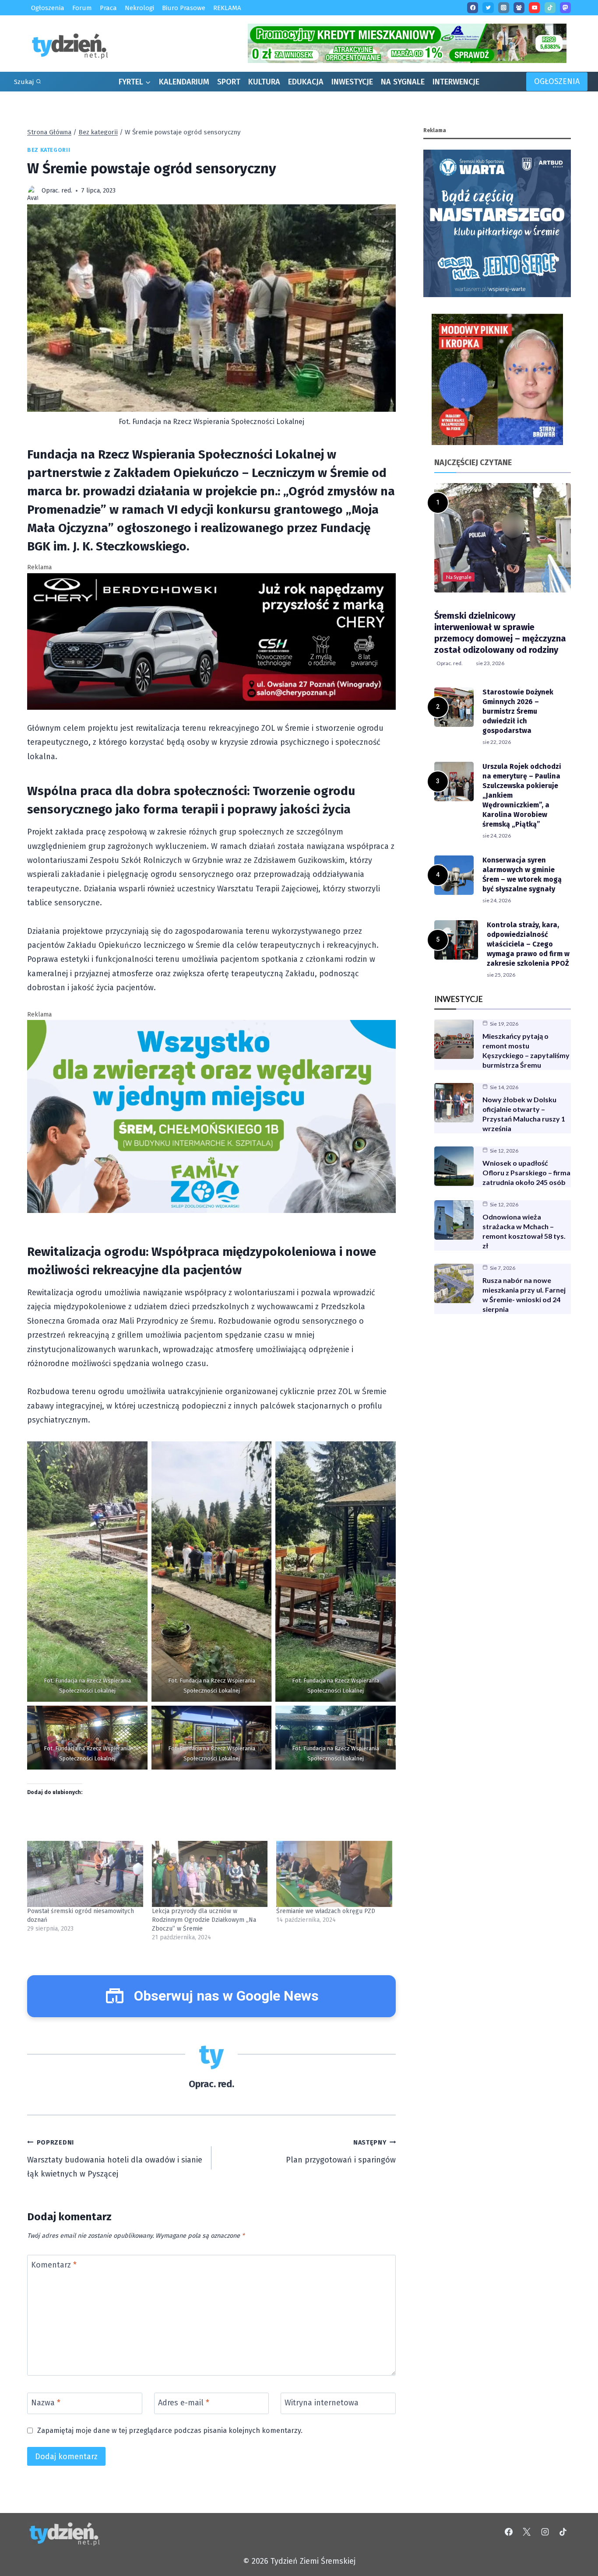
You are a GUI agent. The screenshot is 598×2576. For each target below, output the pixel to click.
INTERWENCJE (456, 82)
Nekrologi (139, 8)
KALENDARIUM (184, 82)
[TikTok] (550, 8)
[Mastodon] (565, 8)
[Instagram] (504, 8)
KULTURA (264, 82)
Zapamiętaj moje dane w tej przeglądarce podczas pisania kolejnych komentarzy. (170, 2431)
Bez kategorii (49, 150)
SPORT (229, 82)
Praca (108, 8)
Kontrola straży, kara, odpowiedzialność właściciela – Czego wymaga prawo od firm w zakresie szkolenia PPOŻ (528, 944)
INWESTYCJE (352, 82)
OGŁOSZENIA (557, 81)
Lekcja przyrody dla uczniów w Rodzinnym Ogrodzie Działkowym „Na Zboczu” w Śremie (204, 1920)
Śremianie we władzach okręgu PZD (326, 1911)
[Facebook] (473, 8)
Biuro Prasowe (184, 8)
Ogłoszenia (48, 8)
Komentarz (54, 2265)
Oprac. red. (57, 191)
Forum (82, 8)
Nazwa (46, 2403)
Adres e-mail (184, 2403)
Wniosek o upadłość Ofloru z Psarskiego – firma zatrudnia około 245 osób (526, 1172)
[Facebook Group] (519, 8)
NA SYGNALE (403, 82)
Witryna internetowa (322, 2403)
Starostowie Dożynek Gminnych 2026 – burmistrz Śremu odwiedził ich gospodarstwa (518, 711)
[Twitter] (488, 8)
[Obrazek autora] (33, 191)
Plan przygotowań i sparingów (341, 2152)
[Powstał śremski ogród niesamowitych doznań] (85, 1874)
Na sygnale (459, 577)
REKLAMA (227, 8)
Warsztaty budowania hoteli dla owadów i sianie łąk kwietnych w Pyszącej (115, 2159)
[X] (527, 2532)
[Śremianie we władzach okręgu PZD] (334, 1874)
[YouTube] (534, 8)
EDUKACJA (306, 82)
